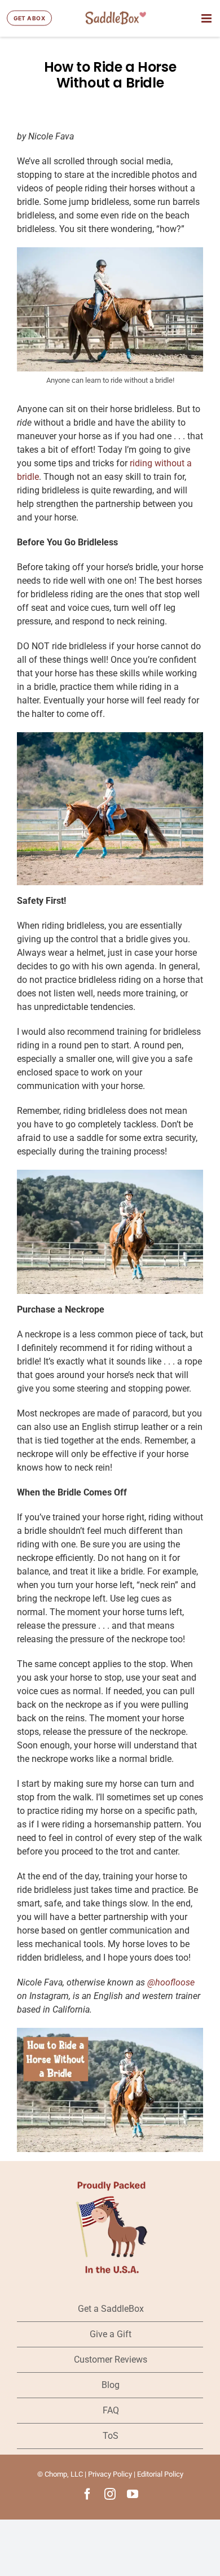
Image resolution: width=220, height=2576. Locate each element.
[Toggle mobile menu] (207, 18)
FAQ (111, 2410)
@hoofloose (171, 1982)
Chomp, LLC (64, 2474)
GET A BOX (29, 18)
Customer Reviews (111, 2359)
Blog (111, 2385)
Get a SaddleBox (111, 2309)
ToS (111, 2436)
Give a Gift (111, 2334)
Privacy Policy (110, 2474)
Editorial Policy (160, 2474)
